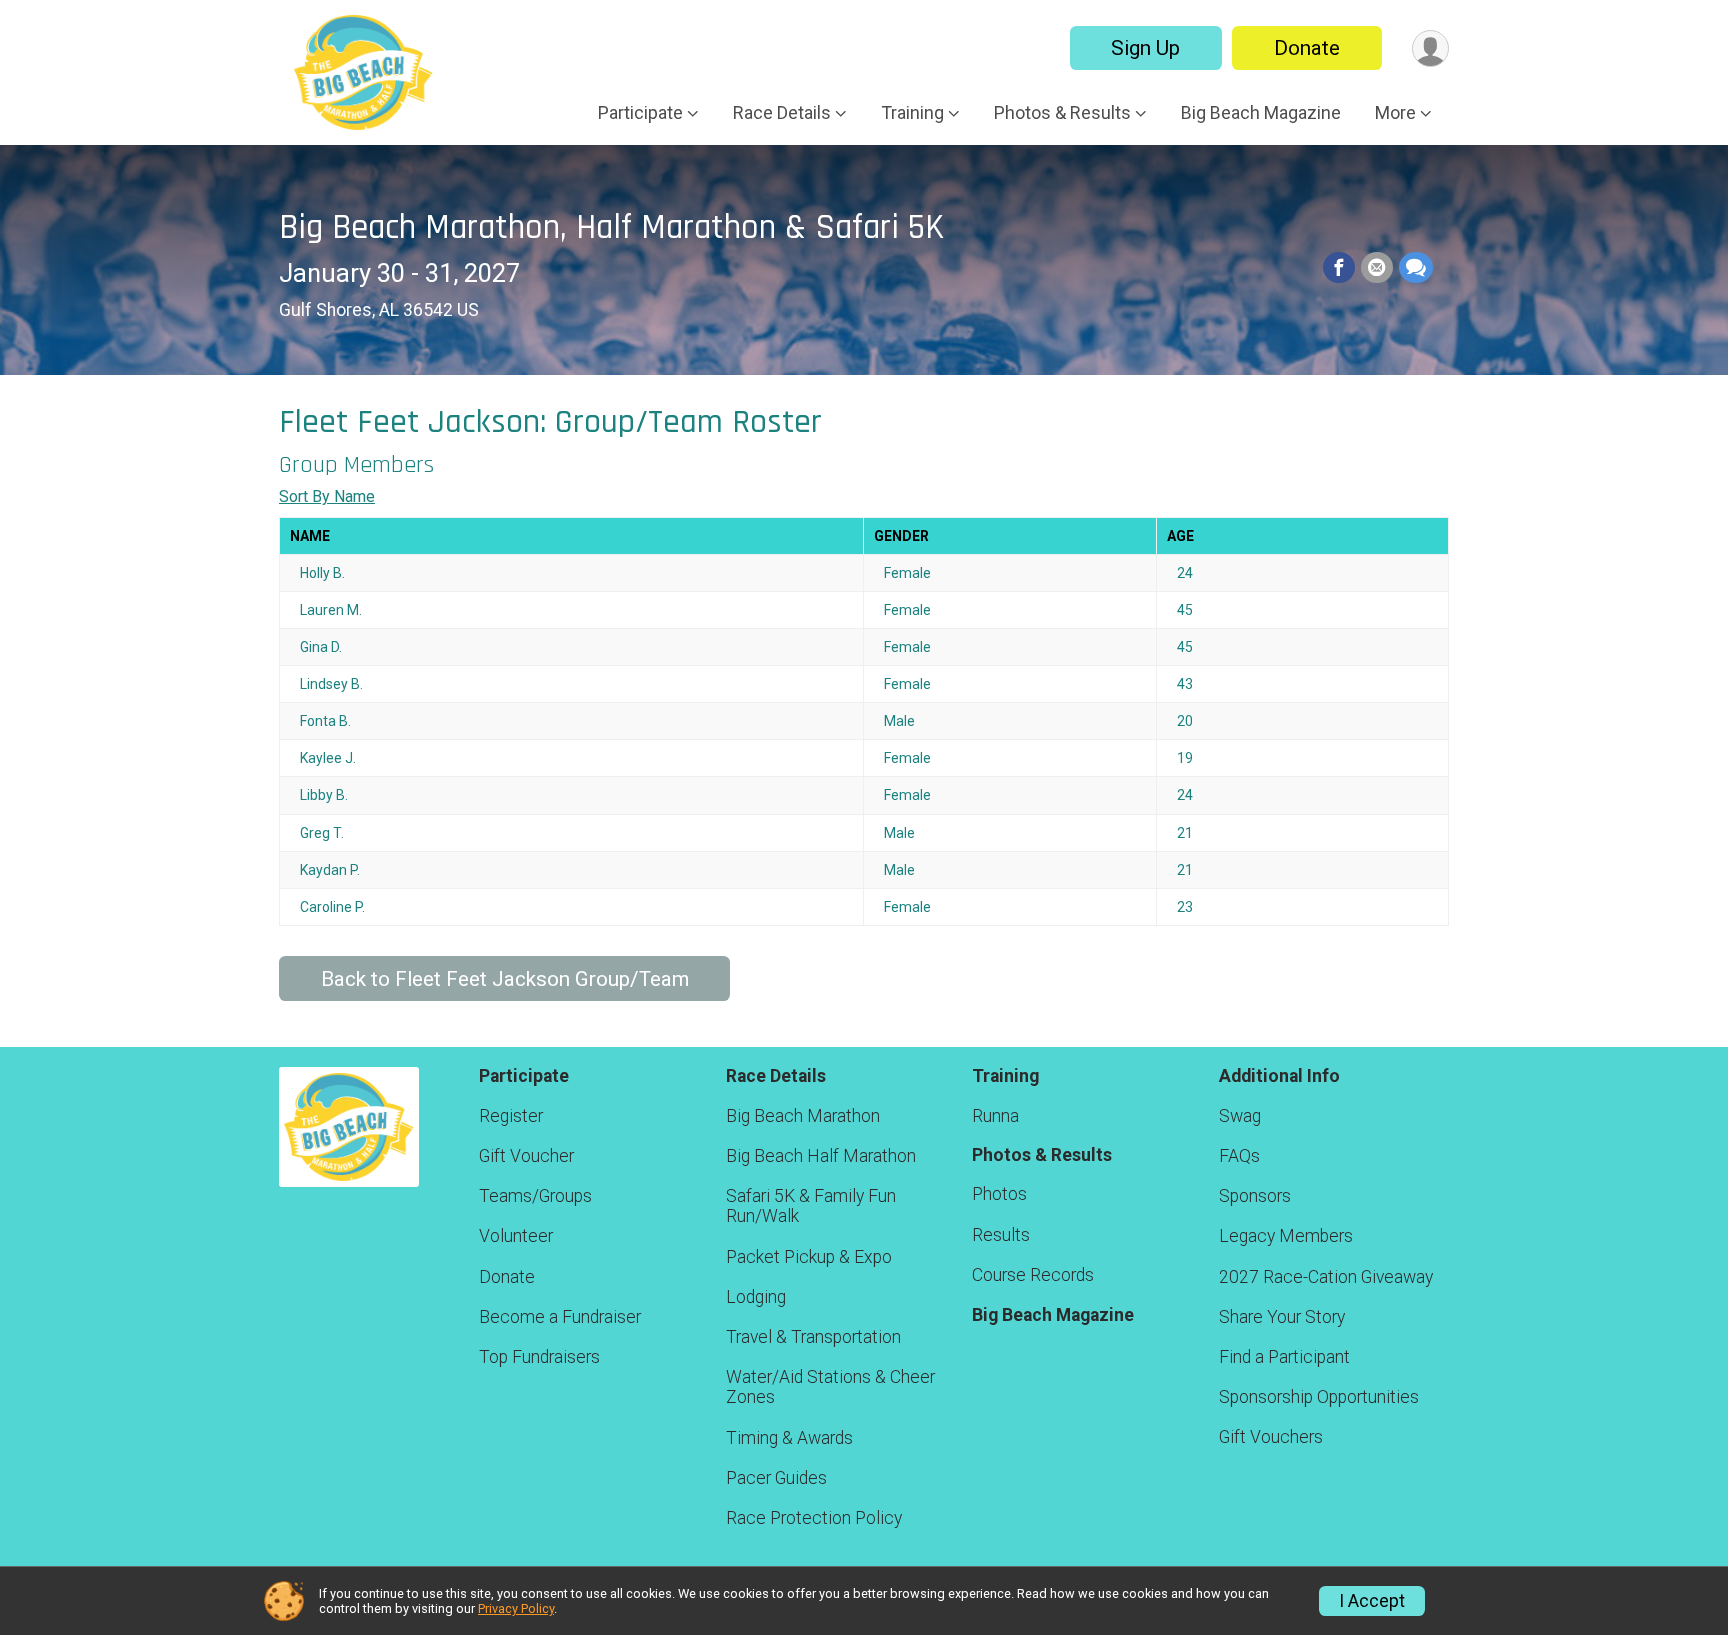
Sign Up (1145, 48)
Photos (999, 1194)
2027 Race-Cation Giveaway (1326, 1277)
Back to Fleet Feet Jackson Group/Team (505, 979)
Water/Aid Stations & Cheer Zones (830, 1387)
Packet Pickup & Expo (809, 1257)
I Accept (1372, 1601)
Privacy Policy (516, 1608)
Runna (995, 1116)
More (1395, 112)
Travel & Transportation (813, 1337)
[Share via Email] (1377, 268)
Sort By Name (327, 496)
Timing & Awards (789, 1438)
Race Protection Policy (814, 1518)
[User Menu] (1430, 48)
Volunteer (516, 1236)
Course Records (1033, 1275)
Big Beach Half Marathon (821, 1156)
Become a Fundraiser (560, 1317)
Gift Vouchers (1271, 1437)
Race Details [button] (782, 112)
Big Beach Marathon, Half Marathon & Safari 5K (611, 227)
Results (1001, 1235)
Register (511, 1116)
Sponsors (1255, 1196)
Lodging (756, 1297)
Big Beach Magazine (1261, 112)
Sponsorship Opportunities (1319, 1397)
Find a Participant (1284, 1357)
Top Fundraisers (539, 1357)
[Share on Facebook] (1339, 268)
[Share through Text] (1416, 268)
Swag (1240, 1116)
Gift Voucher (526, 1156)
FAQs (1239, 1156)
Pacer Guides (776, 1478)
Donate (1307, 48)
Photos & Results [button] (1062, 112)
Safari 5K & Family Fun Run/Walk (811, 1206)
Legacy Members (1286, 1236)
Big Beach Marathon (803, 1116)
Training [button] (912, 112)
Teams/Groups (535, 1196)
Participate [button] (640, 112)
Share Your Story (1282, 1317)
